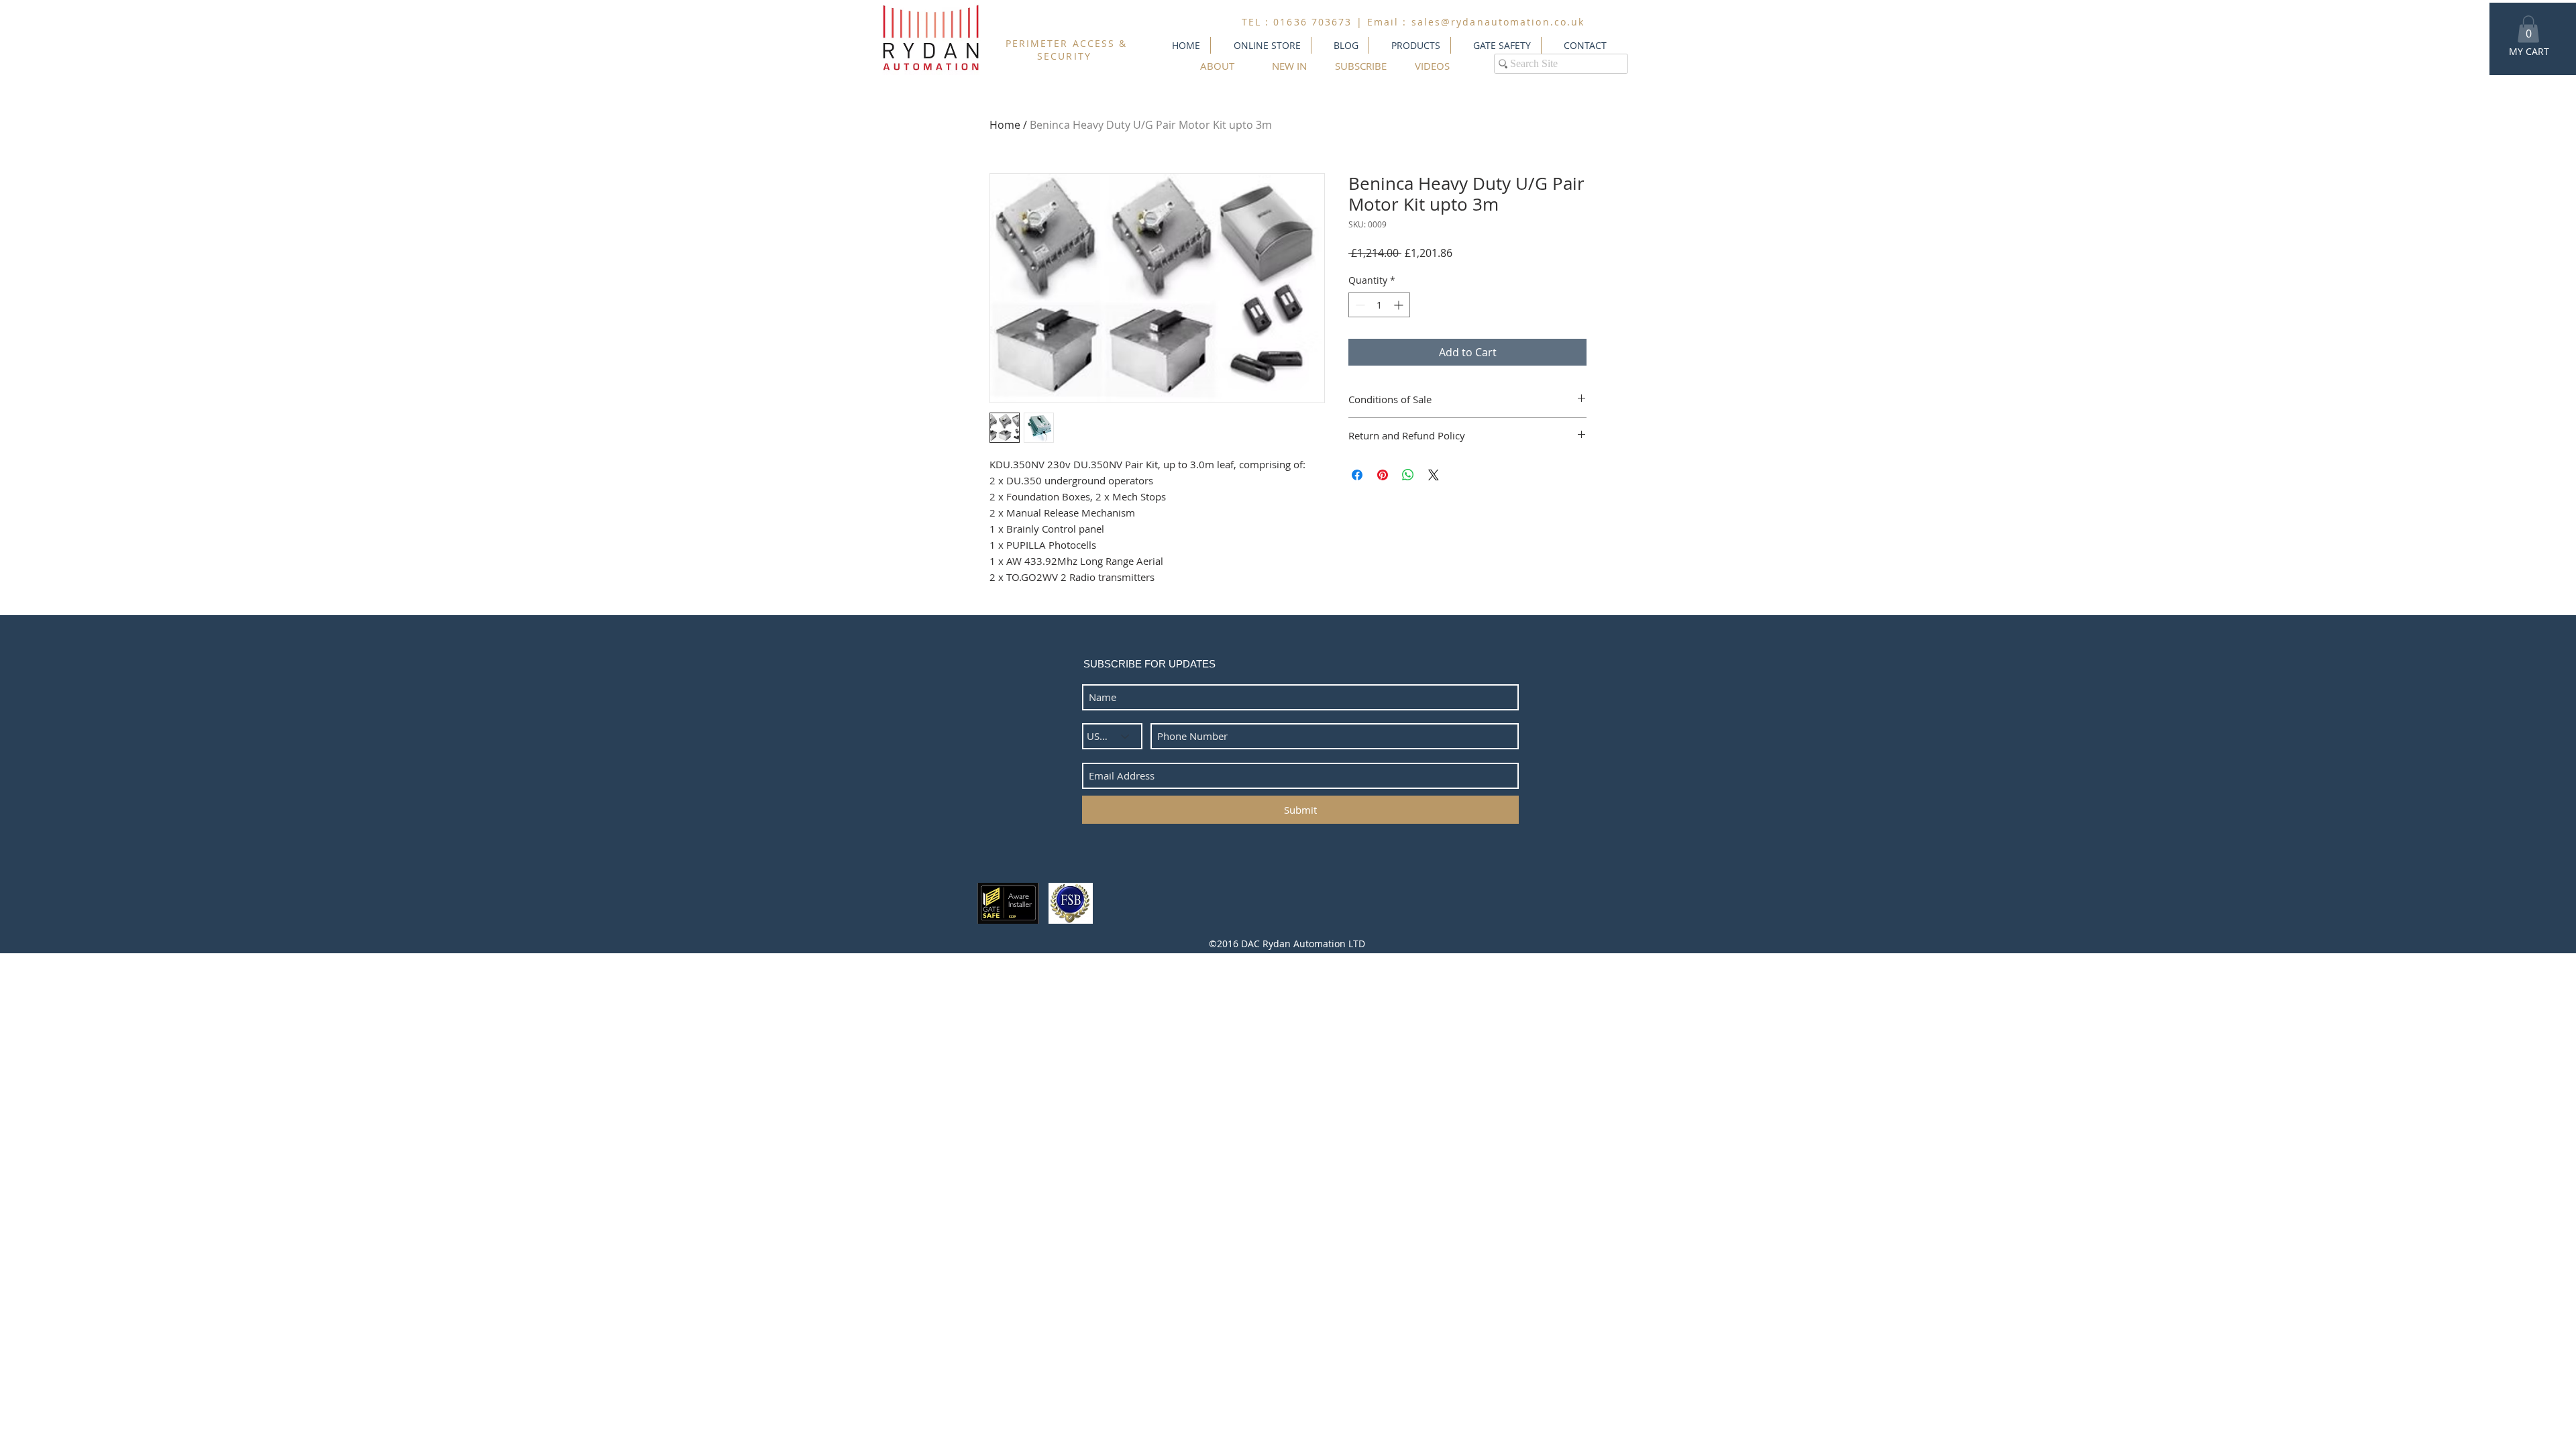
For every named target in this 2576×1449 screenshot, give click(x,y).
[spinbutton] (1379, 305)
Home (1005, 125)
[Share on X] (1434, 475)
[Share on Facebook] (1357, 475)
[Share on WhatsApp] (1408, 475)
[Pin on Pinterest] (1383, 475)
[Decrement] (1359, 305)
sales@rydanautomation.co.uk (1498, 22)
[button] (2528, 29)
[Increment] (1400, 305)
